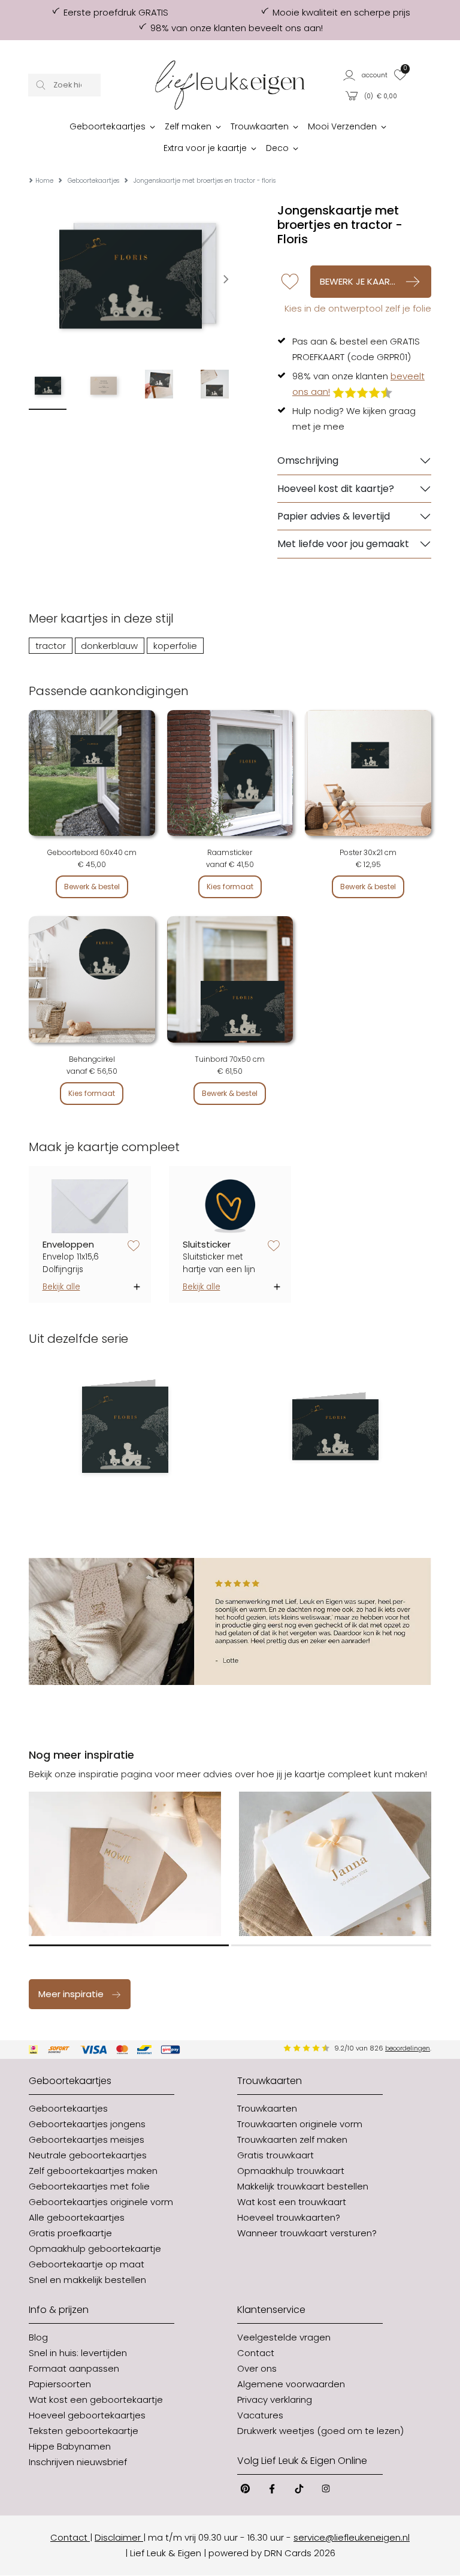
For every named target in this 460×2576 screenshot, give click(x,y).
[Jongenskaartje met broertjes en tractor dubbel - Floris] (335, 1430)
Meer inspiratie (71, 1994)
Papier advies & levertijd (334, 516)
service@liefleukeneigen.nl (352, 2537)
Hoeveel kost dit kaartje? (336, 489)
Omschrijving (308, 460)
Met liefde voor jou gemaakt (343, 544)
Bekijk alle (61, 1287)
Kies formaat (230, 887)
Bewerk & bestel (92, 887)
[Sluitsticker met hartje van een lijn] (230, 1206)
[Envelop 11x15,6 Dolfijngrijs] (90, 1206)
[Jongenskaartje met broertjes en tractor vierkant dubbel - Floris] (125, 1430)
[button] (366, 75)
